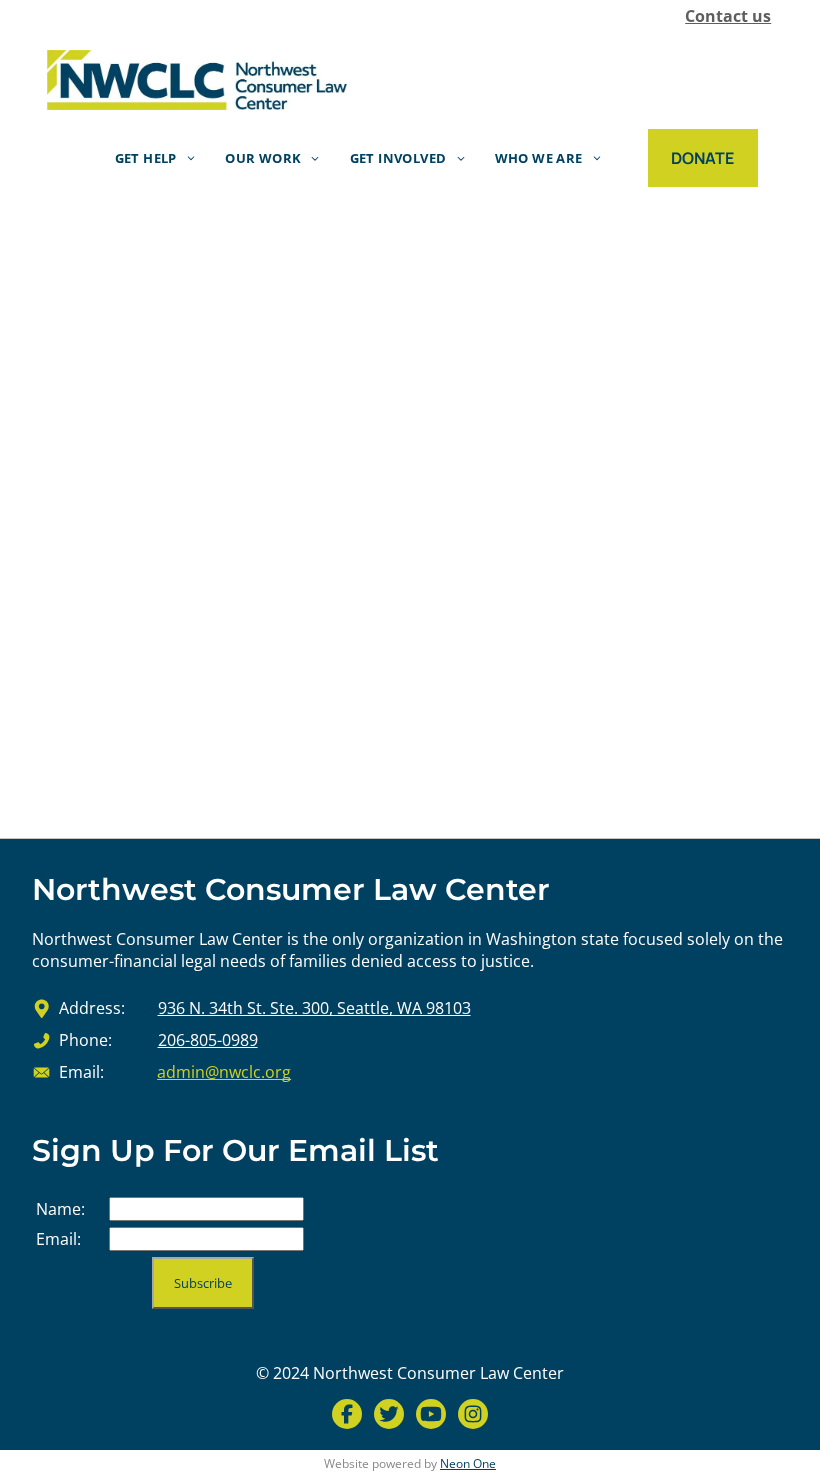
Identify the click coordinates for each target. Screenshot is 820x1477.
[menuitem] (155, 157)
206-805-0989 (208, 1040)
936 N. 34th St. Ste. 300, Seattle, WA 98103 (314, 1008)
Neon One (468, 1463)
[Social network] (347, 1416)
